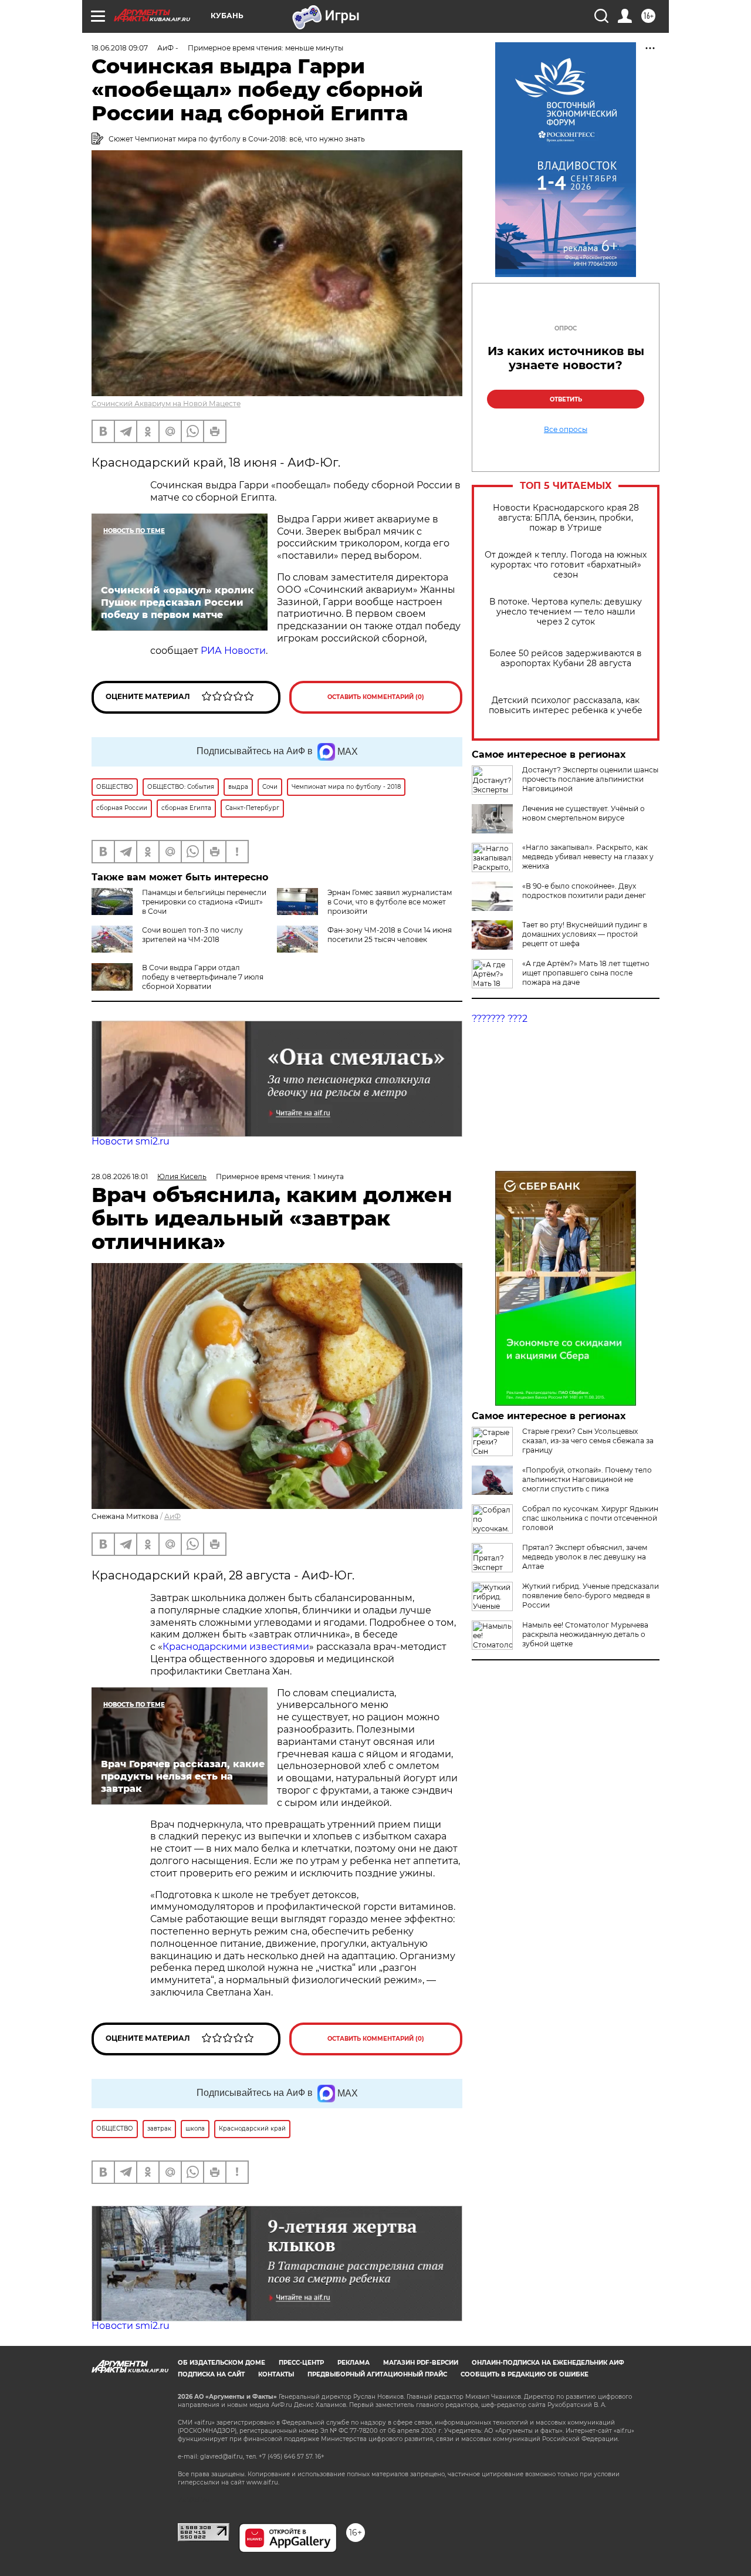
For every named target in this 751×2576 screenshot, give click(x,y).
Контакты (276, 2374)
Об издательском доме (221, 2363)
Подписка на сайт (211, 2374)
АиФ (172, 1516)
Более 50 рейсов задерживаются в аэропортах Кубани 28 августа (566, 659)
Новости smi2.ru (131, 1141)
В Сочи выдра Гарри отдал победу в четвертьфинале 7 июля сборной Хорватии (203, 977)
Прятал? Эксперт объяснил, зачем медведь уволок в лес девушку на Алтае (585, 1557)
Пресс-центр (301, 2363)
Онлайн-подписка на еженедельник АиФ (548, 2363)
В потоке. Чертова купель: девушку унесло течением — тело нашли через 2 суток (566, 612)
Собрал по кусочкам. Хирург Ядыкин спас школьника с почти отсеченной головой (590, 1518)
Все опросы (566, 430)
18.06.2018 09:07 (120, 48)
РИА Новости (233, 651)
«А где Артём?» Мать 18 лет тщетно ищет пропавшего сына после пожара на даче (586, 973)
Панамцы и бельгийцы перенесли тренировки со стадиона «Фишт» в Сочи (204, 902)
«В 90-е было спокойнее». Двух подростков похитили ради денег (584, 891)
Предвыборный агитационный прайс (377, 2374)
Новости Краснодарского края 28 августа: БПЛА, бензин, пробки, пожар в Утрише (566, 518)
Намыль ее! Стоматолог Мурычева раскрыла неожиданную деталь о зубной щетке (585, 1634)
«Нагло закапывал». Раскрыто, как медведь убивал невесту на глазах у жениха (588, 857)
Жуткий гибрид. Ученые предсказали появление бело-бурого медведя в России (591, 1596)
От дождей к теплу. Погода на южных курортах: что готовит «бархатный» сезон (566, 565)
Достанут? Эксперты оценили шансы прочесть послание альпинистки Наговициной (590, 779)
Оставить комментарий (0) (376, 697)
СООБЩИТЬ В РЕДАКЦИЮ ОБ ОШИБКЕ (525, 2374)
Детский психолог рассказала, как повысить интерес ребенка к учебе (566, 705)
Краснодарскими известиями (236, 1647)
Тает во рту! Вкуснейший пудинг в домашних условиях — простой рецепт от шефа (585, 934)
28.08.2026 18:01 (120, 1176)
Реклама (353, 2363)
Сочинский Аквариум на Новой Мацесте (166, 404)
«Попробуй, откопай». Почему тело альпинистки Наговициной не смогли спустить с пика (587, 1479)
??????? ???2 (500, 1019)
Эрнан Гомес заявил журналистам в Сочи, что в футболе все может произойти (390, 902)
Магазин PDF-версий (421, 2363)
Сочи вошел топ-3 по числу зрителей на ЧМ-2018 (192, 935)
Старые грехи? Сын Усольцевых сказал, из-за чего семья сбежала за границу (588, 1441)
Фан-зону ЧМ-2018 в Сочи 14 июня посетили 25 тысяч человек (390, 935)
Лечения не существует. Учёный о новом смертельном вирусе (583, 813)
